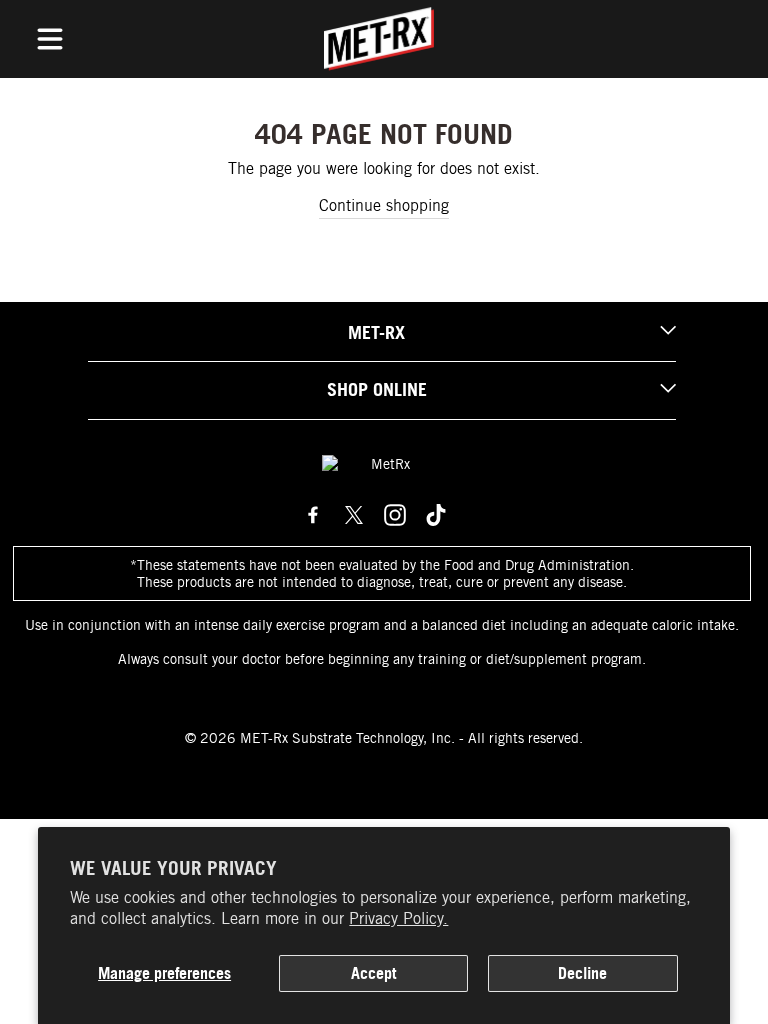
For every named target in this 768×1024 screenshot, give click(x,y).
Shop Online (377, 389)
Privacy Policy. (398, 918)
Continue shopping (384, 205)
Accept (373, 973)
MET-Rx (376, 332)
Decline (582, 973)
